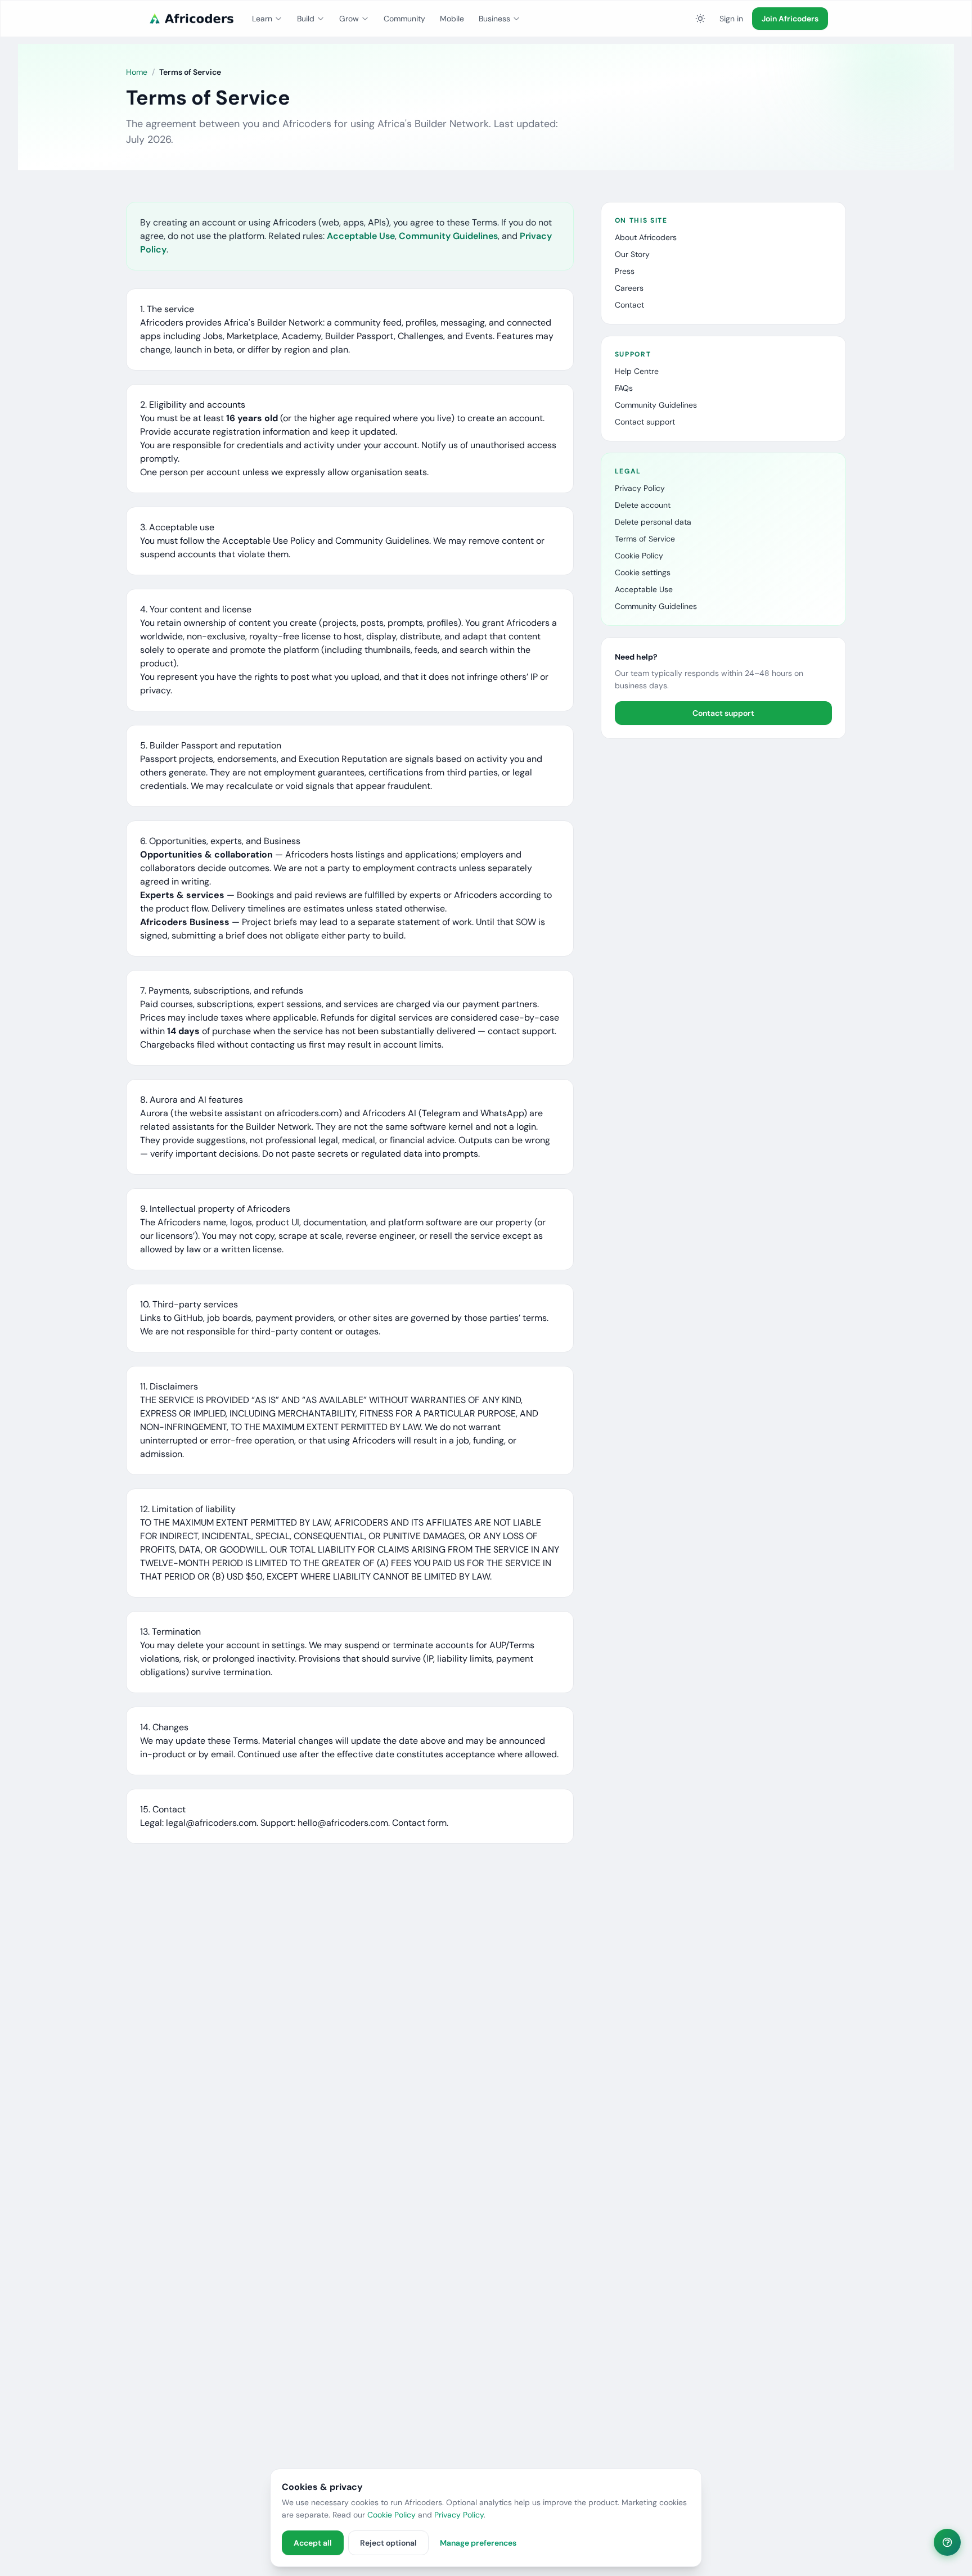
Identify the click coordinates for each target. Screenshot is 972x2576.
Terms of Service (645, 539)
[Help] (947, 2542)
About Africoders (646, 237)
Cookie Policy (639, 556)
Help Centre (637, 371)
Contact (629, 305)
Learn (262, 19)
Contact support (645, 422)
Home (137, 72)
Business (494, 19)
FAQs (624, 388)
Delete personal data (653, 522)
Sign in (731, 19)
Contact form (419, 1823)
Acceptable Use (361, 236)
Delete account (643, 505)
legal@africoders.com (211, 1823)
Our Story (632, 254)
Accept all (313, 2543)
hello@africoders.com (343, 1823)
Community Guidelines (448, 236)
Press (625, 271)
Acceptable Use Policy (269, 541)
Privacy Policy (640, 488)
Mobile (452, 19)
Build (306, 19)
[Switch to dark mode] (700, 19)
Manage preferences (478, 2543)
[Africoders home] (190, 19)
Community (404, 19)
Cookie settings (643, 572)
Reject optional (388, 2543)
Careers (629, 288)
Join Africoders (790, 19)
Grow (349, 19)
